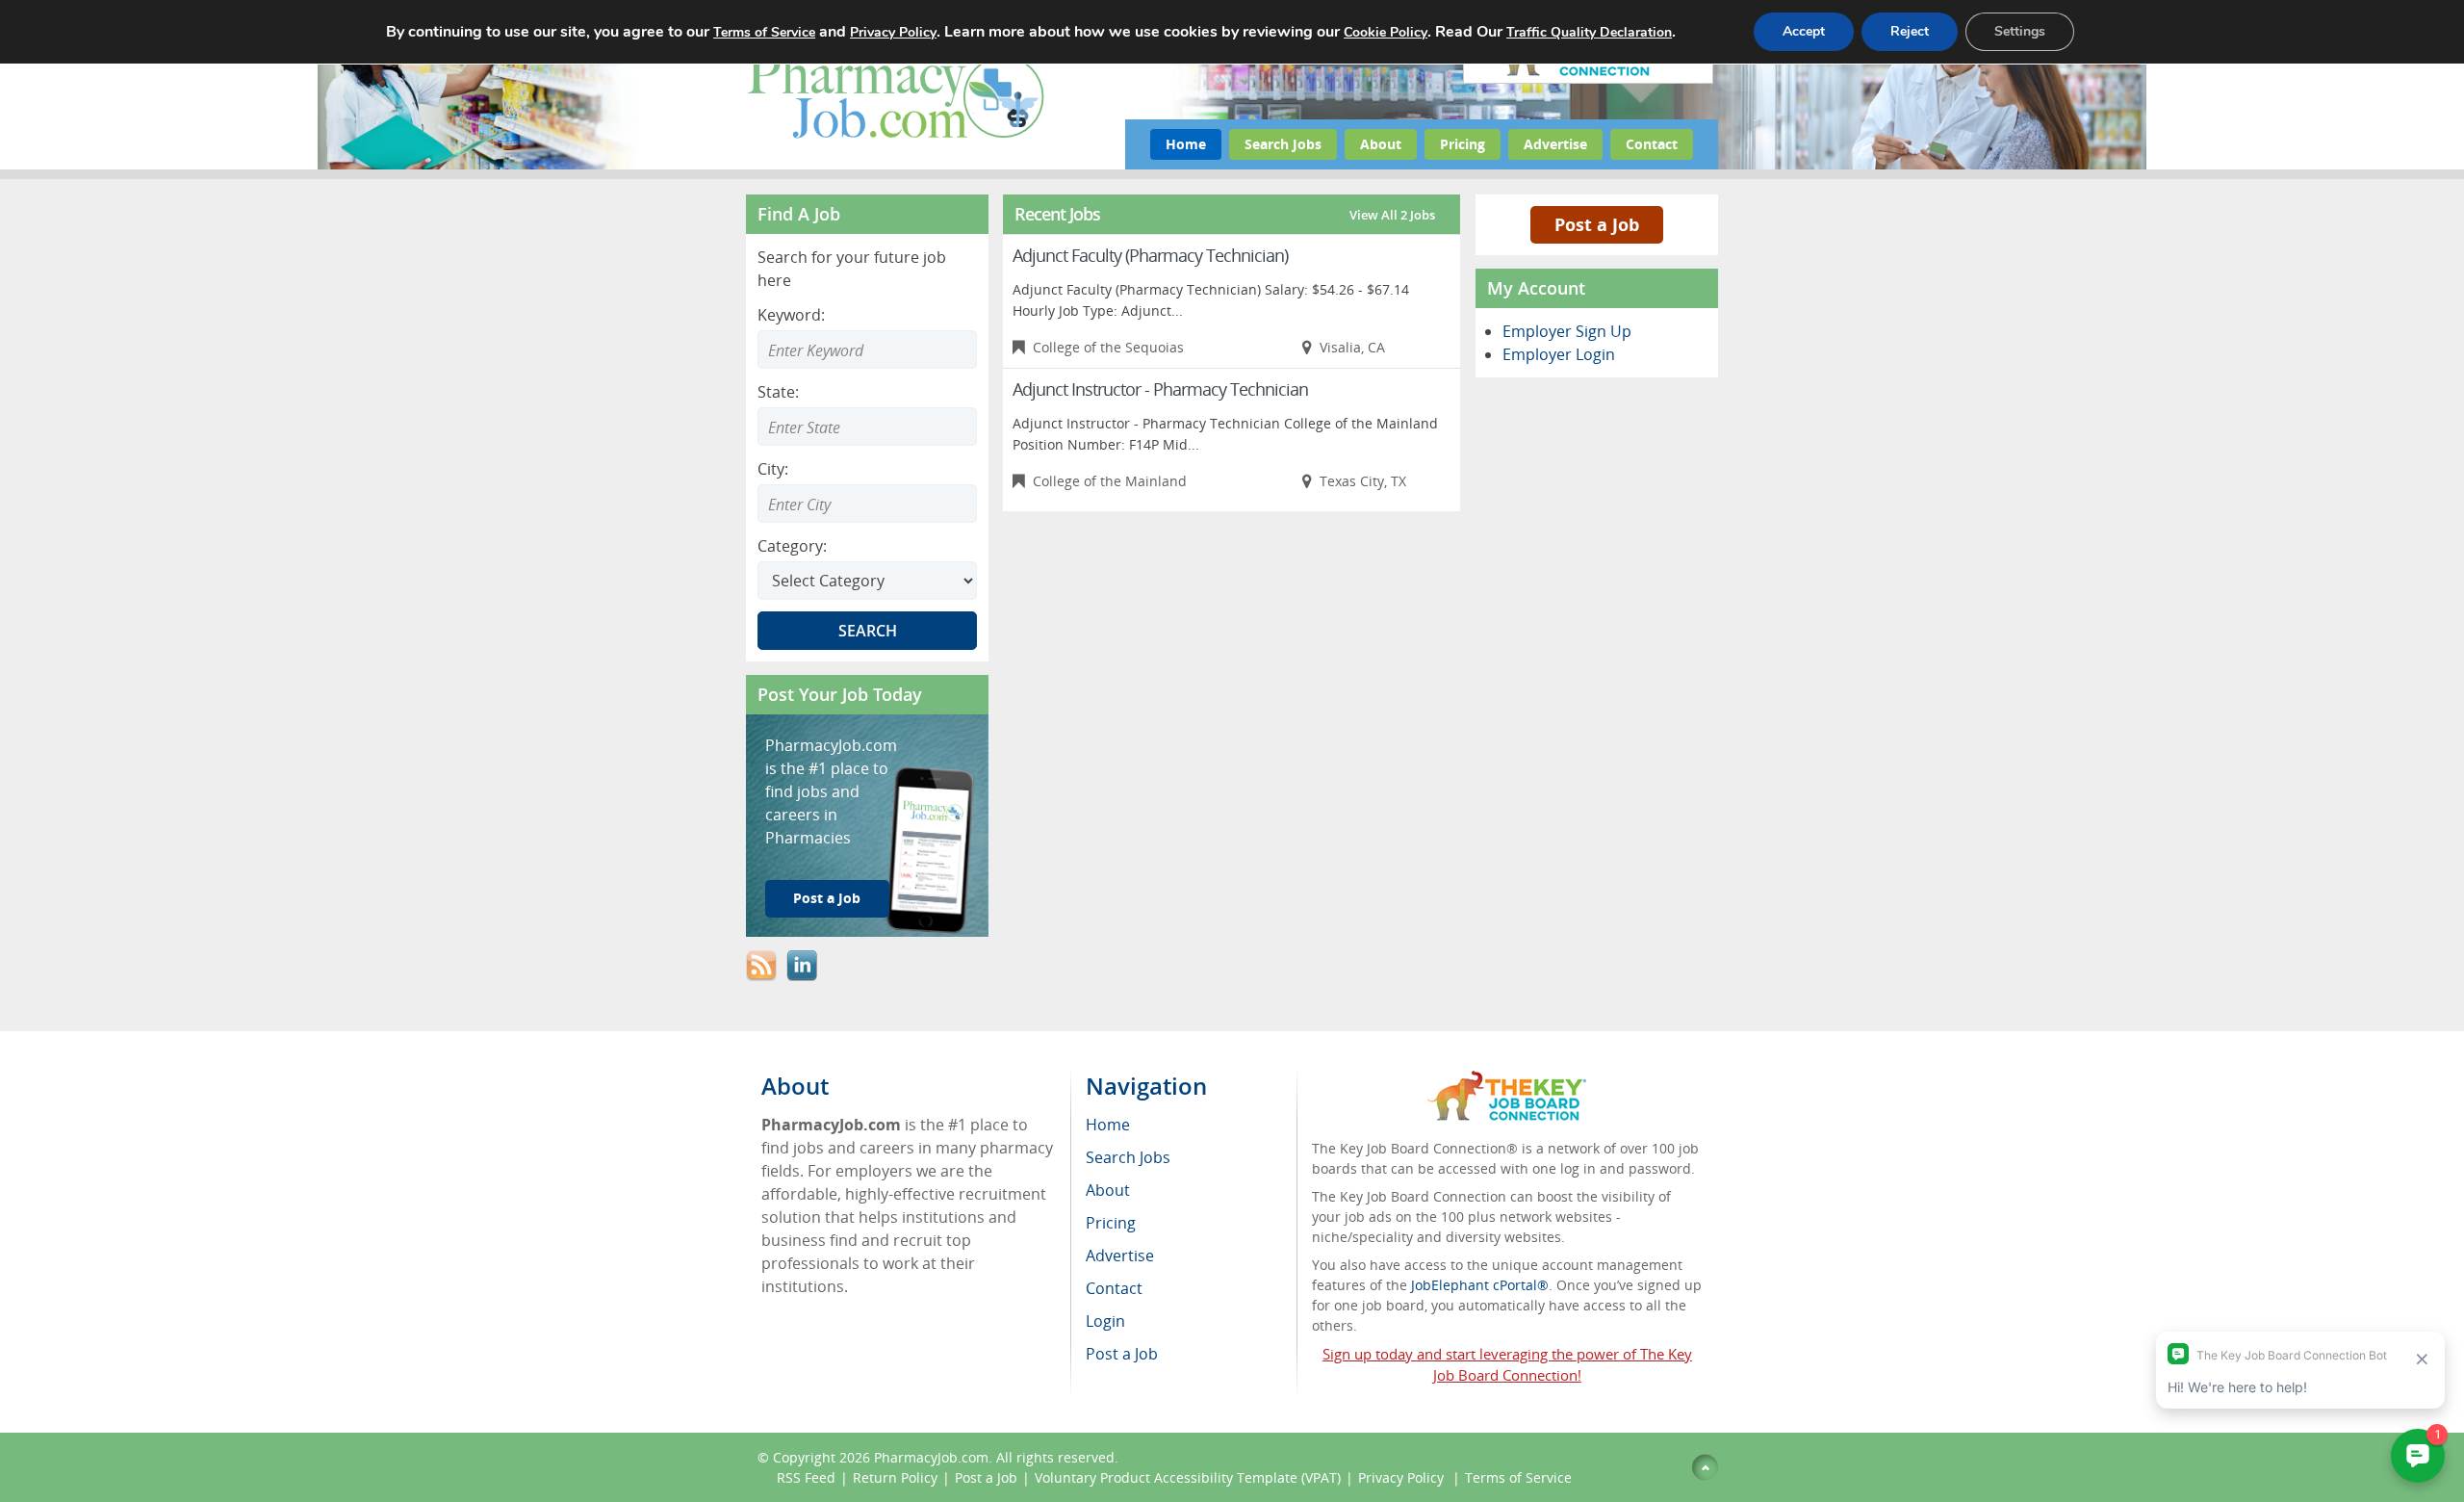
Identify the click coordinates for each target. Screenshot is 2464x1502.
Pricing (1463, 144)
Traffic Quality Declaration (1589, 32)
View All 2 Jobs (1392, 215)
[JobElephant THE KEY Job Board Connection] (1507, 1080)
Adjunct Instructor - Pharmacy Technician (1160, 389)
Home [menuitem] (1108, 1125)
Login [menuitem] (1105, 1321)
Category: (792, 546)
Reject (1910, 31)
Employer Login (1559, 354)
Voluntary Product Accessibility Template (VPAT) (1188, 1477)
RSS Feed (806, 1477)
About (1381, 144)
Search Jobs (1283, 144)
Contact (1652, 144)
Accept (1804, 31)
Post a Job (827, 898)
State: (778, 392)
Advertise (1555, 144)
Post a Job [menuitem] (1122, 1354)
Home (1186, 144)
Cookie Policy (1386, 32)
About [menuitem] (1108, 1190)
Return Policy (895, 1477)
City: (773, 469)
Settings (2020, 31)
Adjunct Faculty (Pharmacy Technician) (1150, 255)
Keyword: (791, 315)
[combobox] (867, 427)
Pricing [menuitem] (1111, 1223)
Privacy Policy (1403, 1477)
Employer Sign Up (1567, 331)
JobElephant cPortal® (1480, 1285)
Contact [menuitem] (1114, 1288)
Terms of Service (1518, 1477)
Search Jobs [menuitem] (1128, 1157)
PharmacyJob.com (931, 1457)
